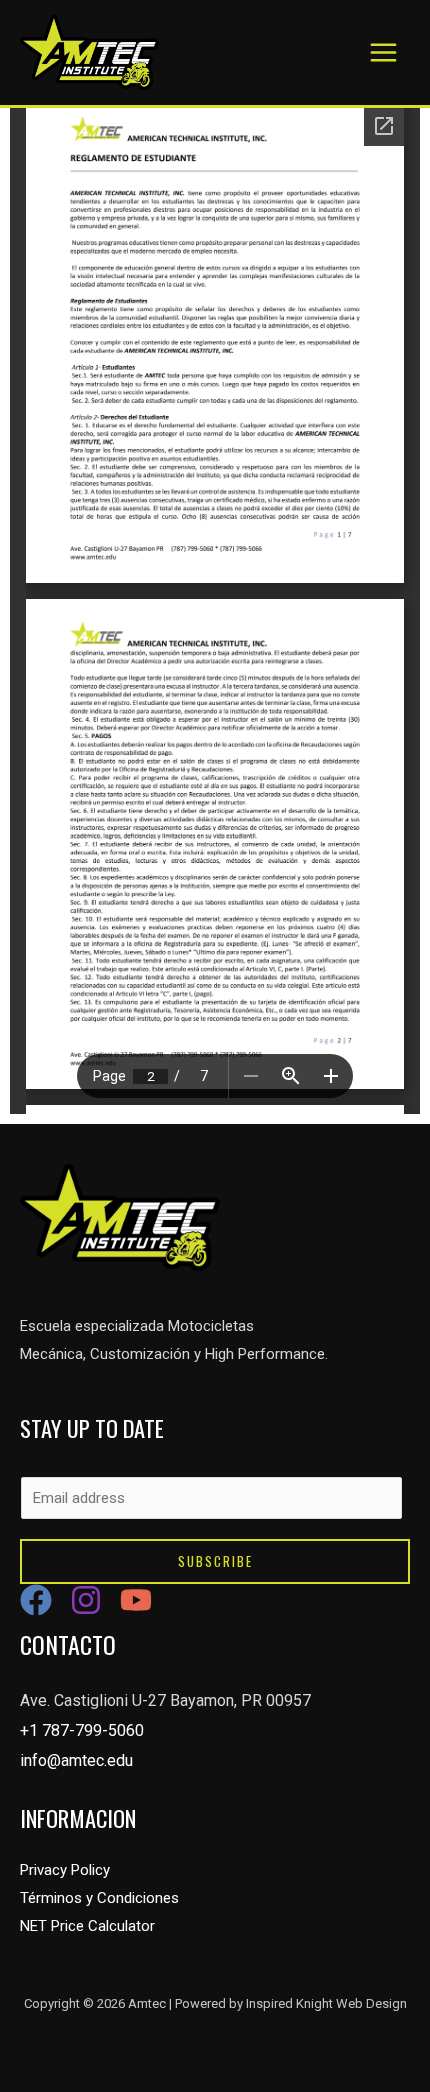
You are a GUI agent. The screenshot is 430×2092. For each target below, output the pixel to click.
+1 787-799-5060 (82, 1730)
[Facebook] (36, 1600)
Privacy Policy (65, 1870)
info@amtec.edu (76, 1760)
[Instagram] (86, 1600)
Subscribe (215, 1561)
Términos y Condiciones (99, 1898)
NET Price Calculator (87, 1926)
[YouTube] (136, 1600)
